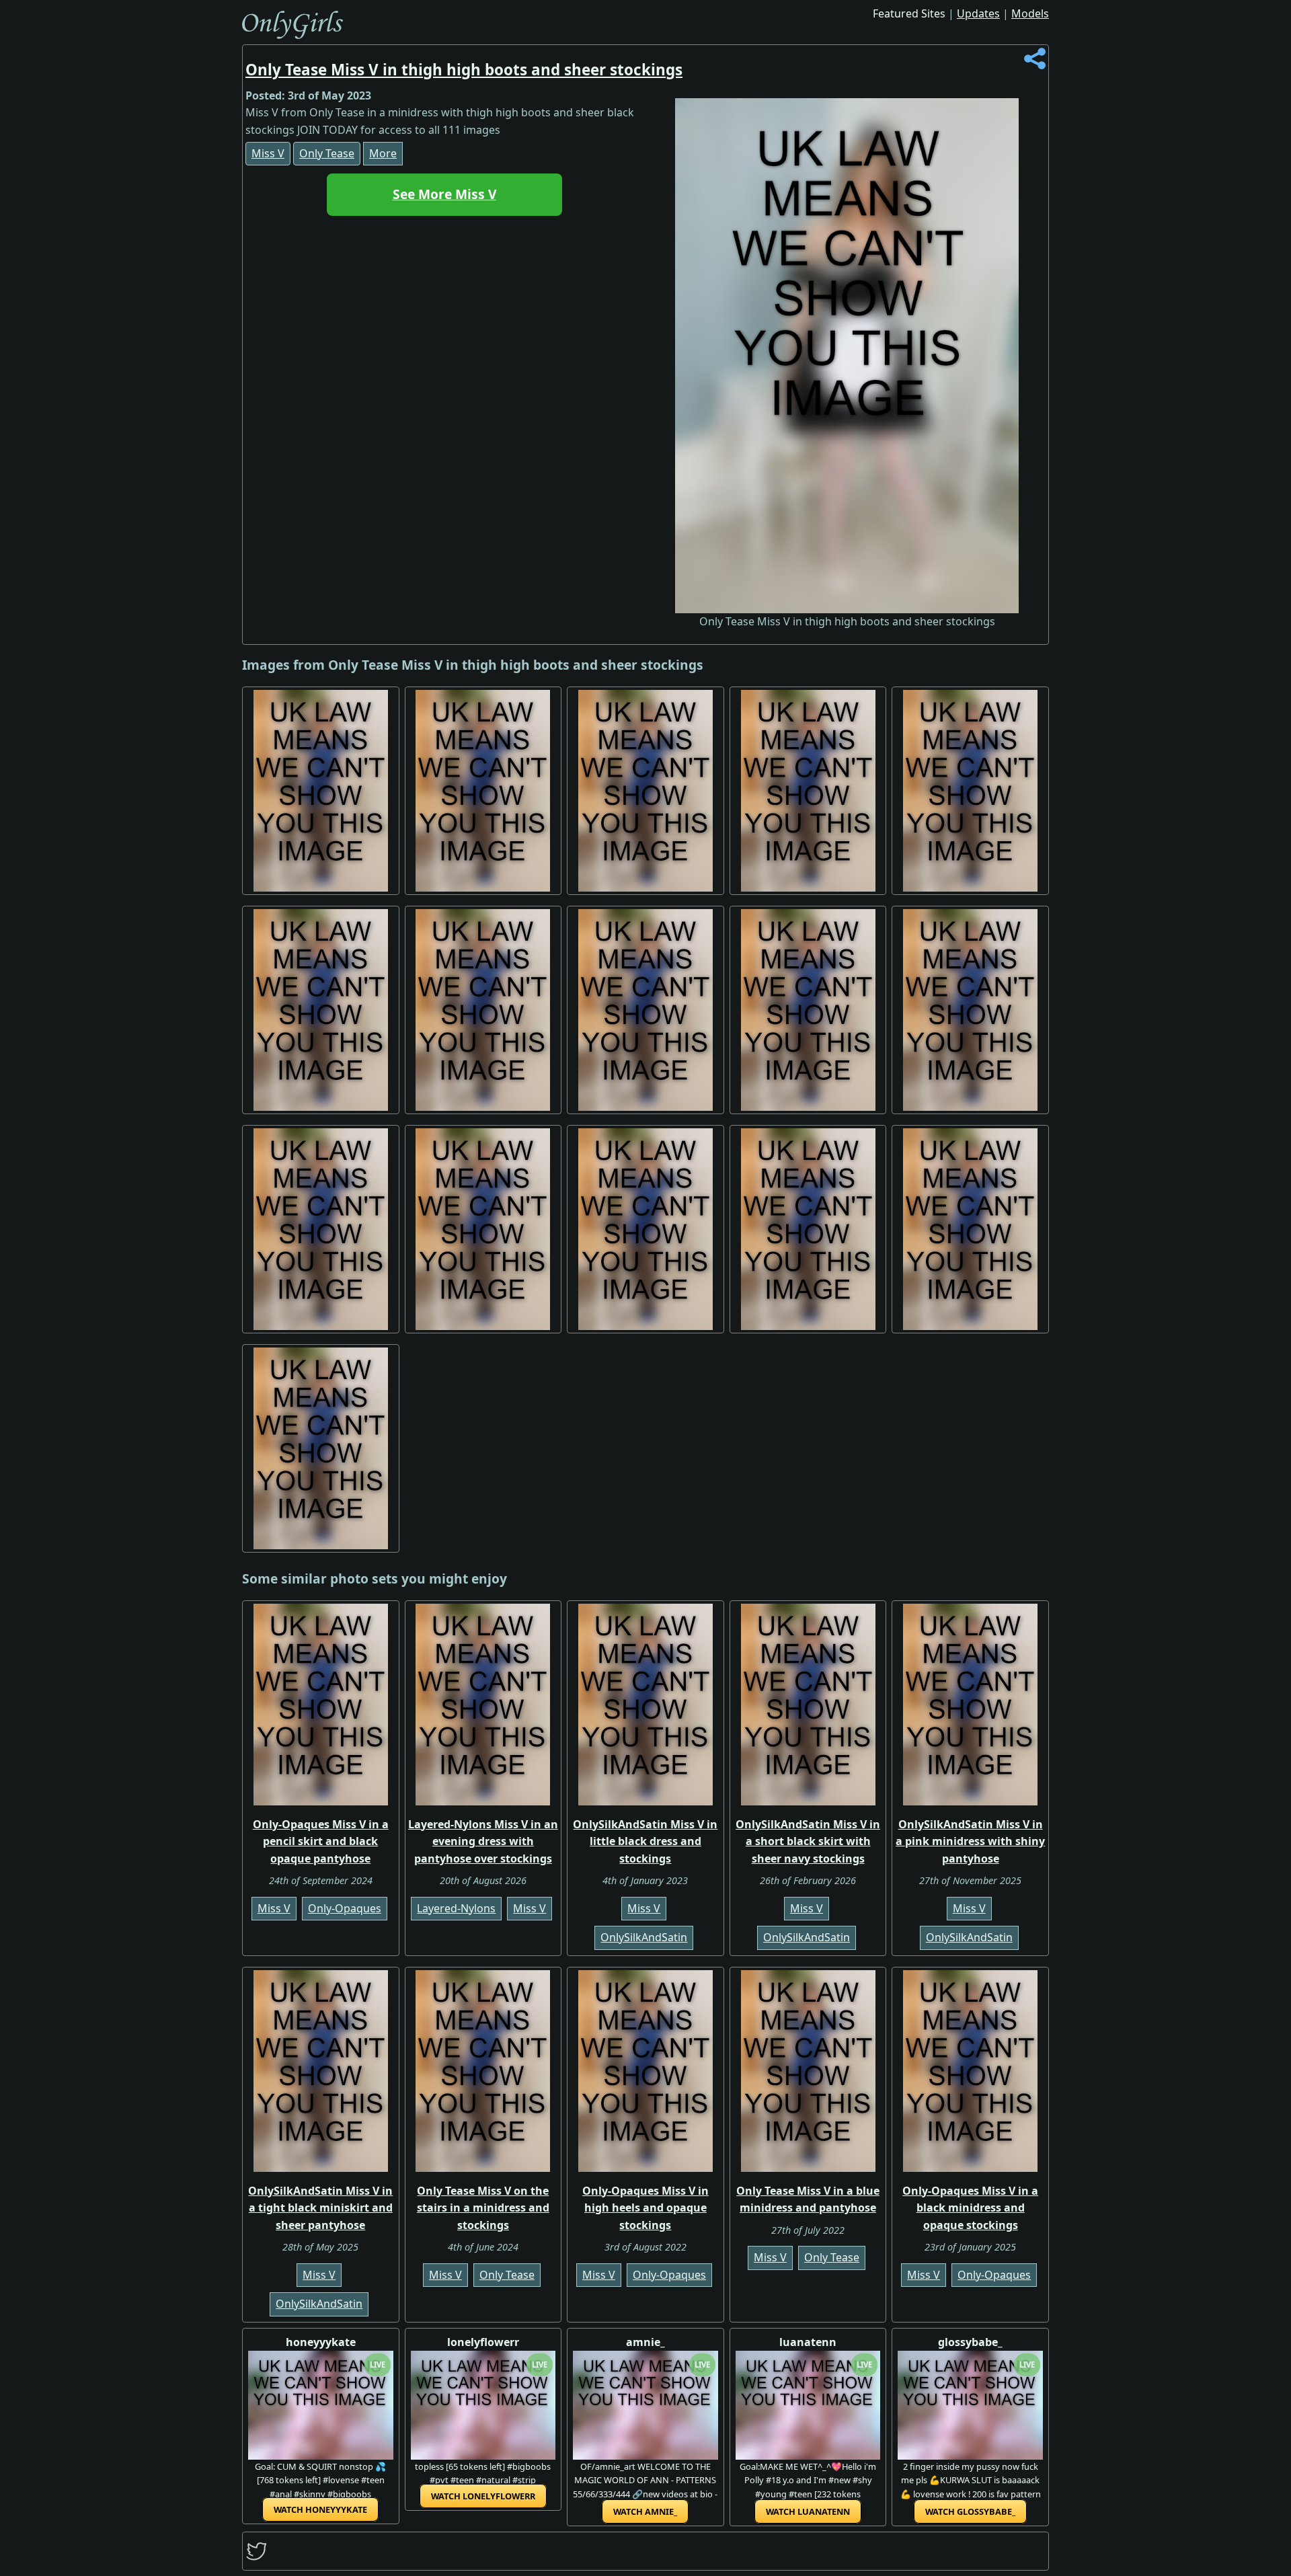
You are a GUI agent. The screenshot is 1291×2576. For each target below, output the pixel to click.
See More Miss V (444, 194)
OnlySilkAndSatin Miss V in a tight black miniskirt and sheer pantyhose (320, 2208)
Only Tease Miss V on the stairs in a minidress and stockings (483, 2208)
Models (1030, 13)
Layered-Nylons (456, 1908)
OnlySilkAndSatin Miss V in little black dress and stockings (645, 1841)
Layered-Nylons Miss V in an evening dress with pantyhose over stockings (483, 1841)
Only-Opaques (345, 1908)
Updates (978, 13)
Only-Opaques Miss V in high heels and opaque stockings (645, 2208)
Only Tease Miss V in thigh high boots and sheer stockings (464, 70)
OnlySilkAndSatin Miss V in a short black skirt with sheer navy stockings (808, 1841)
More (383, 153)
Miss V (268, 153)
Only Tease (327, 153)
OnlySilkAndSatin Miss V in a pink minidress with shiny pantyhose (970, 1841)
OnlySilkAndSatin (644, 1937)
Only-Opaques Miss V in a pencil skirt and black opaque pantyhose (321, 1841)
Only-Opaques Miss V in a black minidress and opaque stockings (970, 2208)
